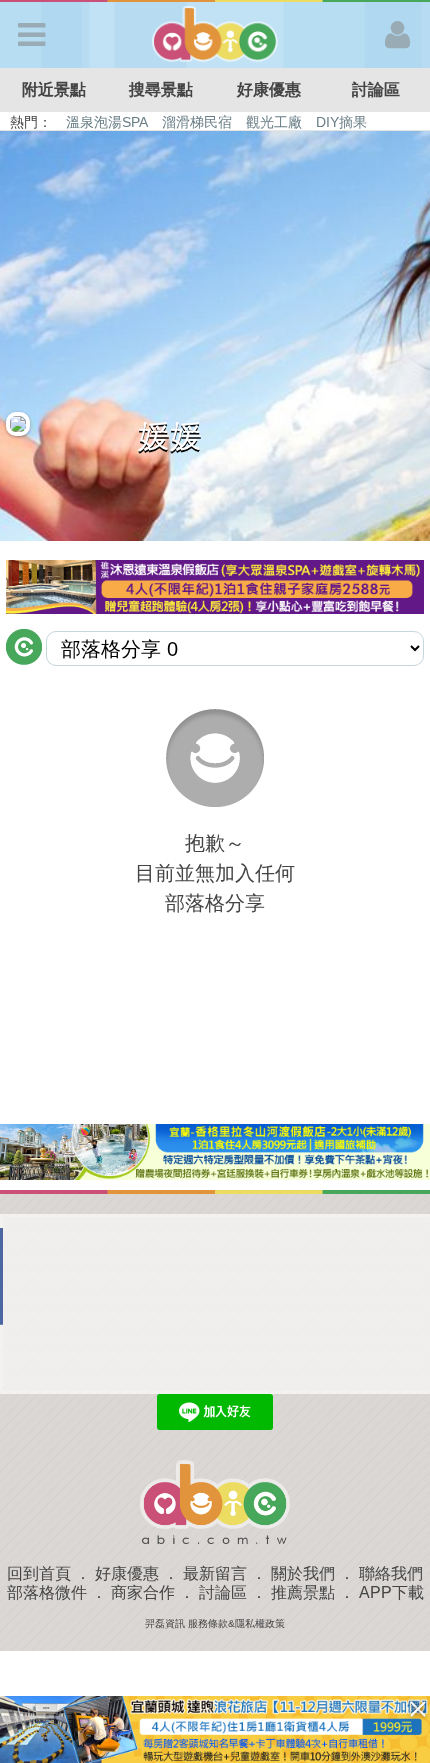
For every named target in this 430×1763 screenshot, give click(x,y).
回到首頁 (39, 1573)
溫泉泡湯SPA (107, 122)
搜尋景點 (161, 89)
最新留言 (215, 1573)
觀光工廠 (274, 122)
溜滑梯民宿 (197, 122)
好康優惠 (269, 89)
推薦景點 (303, 1592)
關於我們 (303, 1573)
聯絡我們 (391, 1573)
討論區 (223, 1592)
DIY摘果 (341, 122)
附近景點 (54, 89)
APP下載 (391, 1592)
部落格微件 (47, 1592)
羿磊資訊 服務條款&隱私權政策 (215, 1623)
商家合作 (143, 1592)
